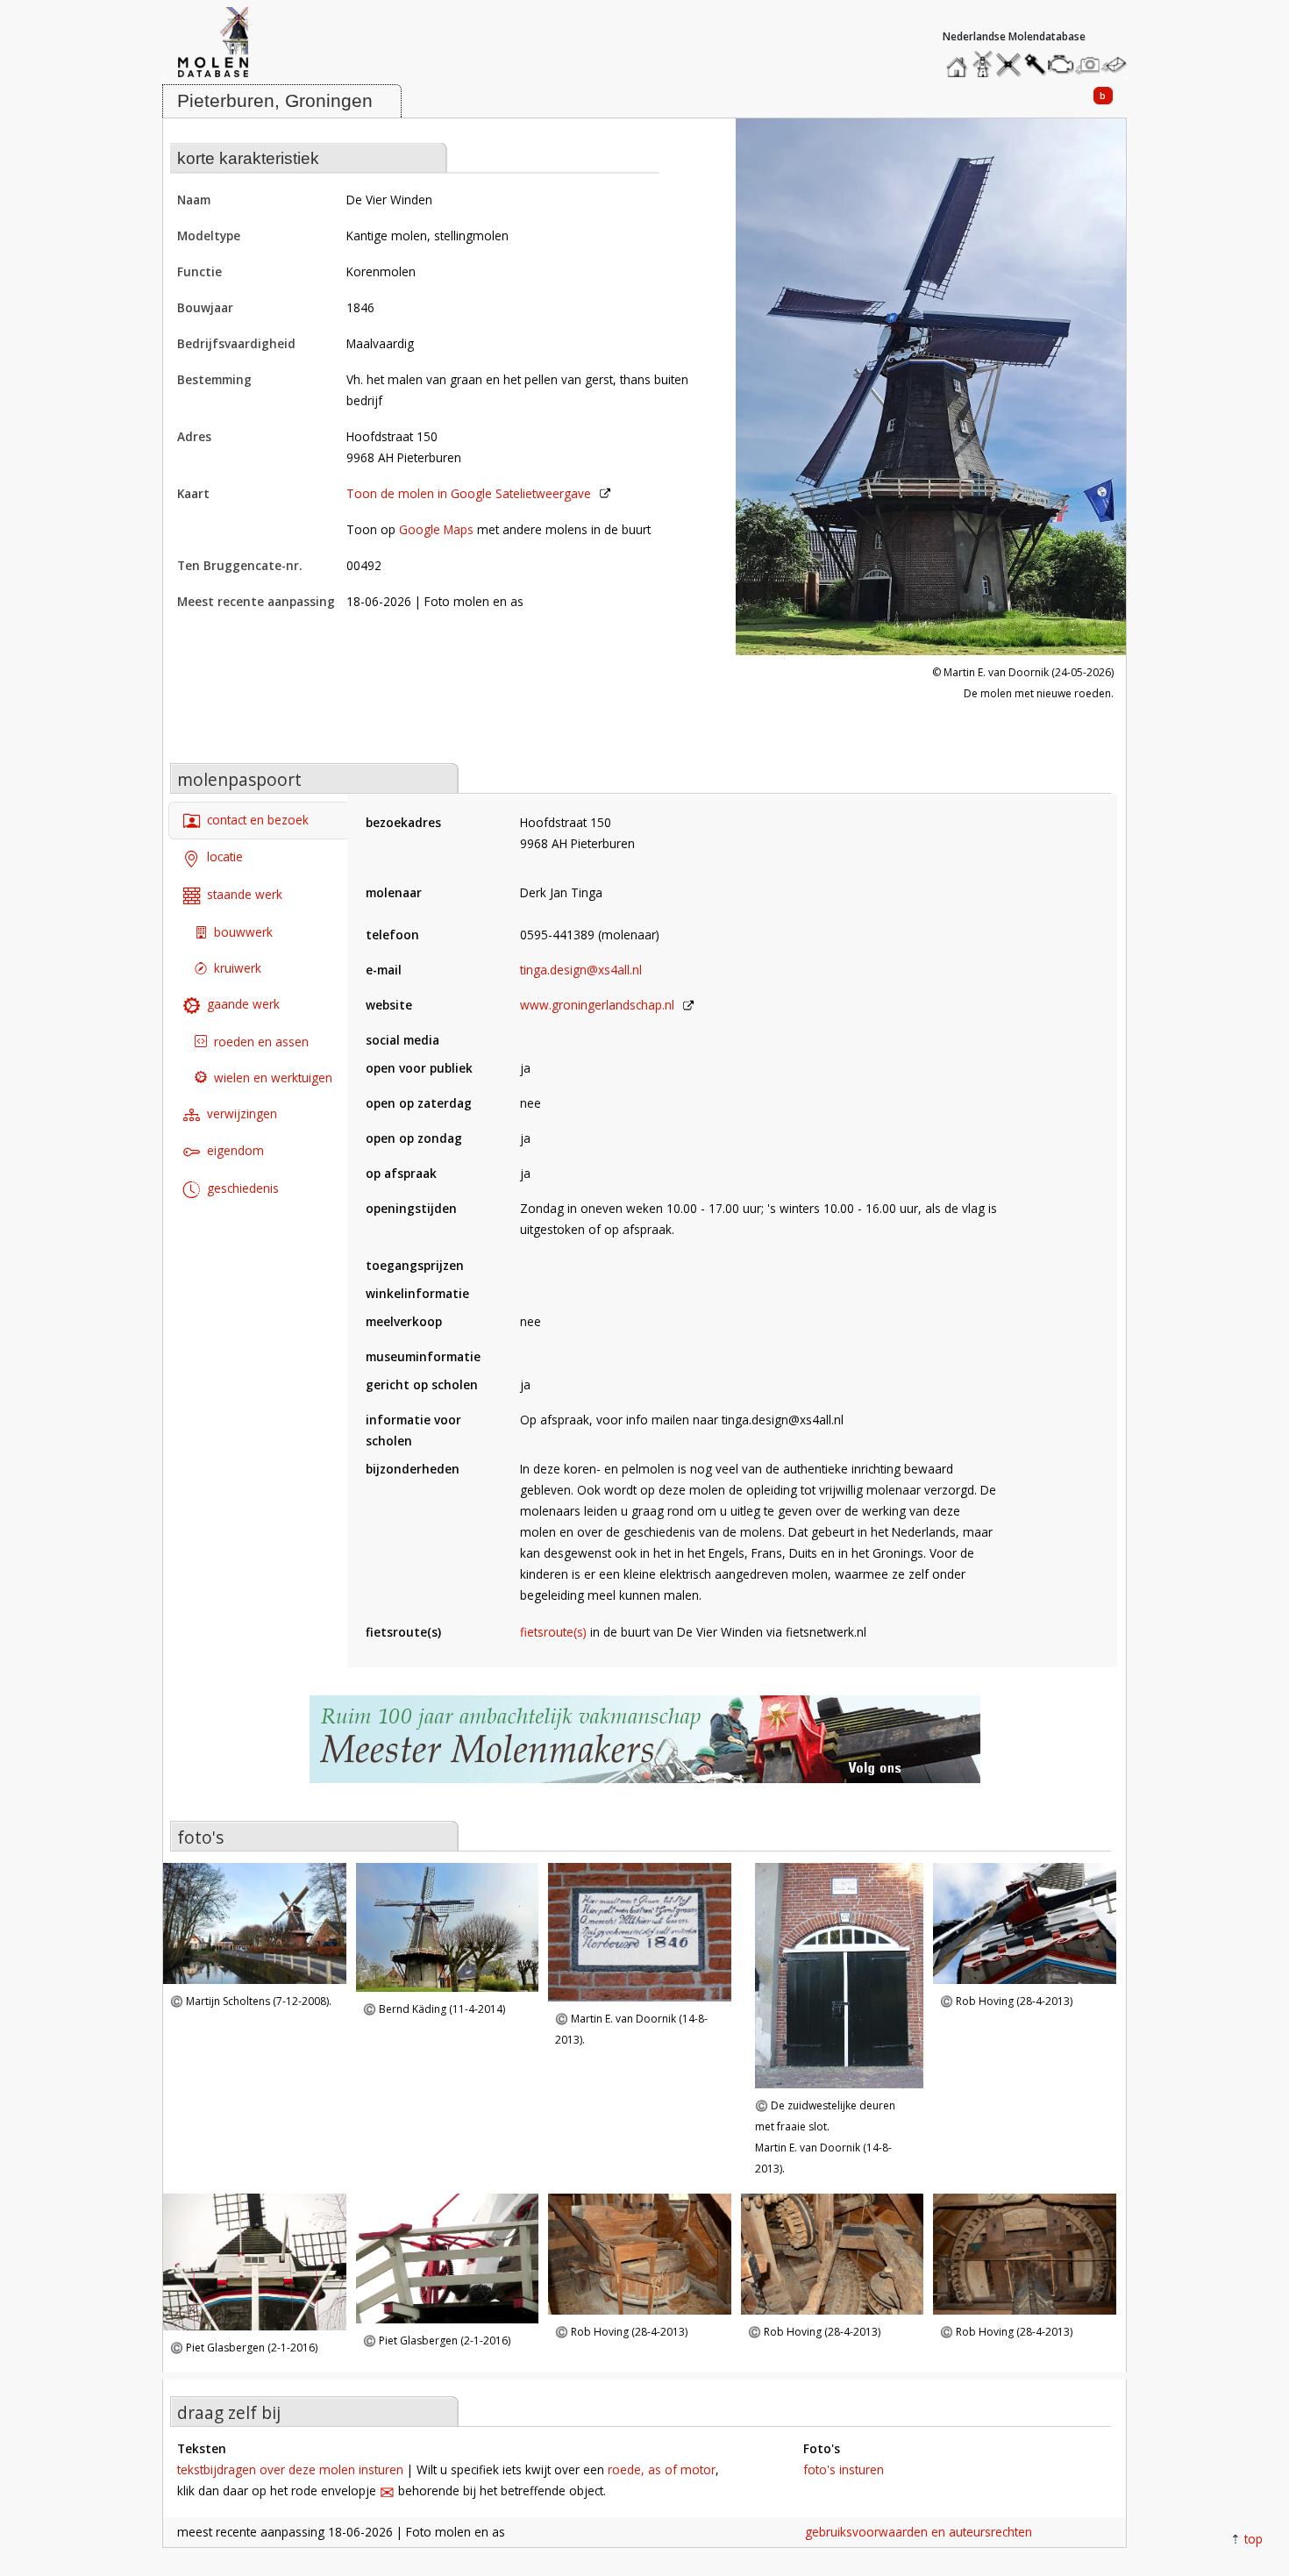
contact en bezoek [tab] (258, 820)
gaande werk (243, 1004)
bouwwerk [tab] (243, 932)
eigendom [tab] (235, 1150)
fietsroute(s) (553, 1632)
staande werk (245, 894)
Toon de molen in (469, 493)
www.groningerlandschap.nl (597, 1005)
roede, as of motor (662, 2469)
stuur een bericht (1119, 64)
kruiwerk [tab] (238, 968)
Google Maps (436, 529)
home (959, 60)
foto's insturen (844, 2469)
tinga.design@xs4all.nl (581, 970)
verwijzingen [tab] (242, 1113)
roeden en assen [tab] (261, 1041)
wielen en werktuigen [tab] (273, 1077)
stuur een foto (1088, 64)
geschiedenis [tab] (243, 1188)
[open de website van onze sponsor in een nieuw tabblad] (644, 1748)
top (1253, 2539)
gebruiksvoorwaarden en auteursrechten (919, 2532)
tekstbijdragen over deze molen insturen (290, 2469)
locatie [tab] (225, 856)
